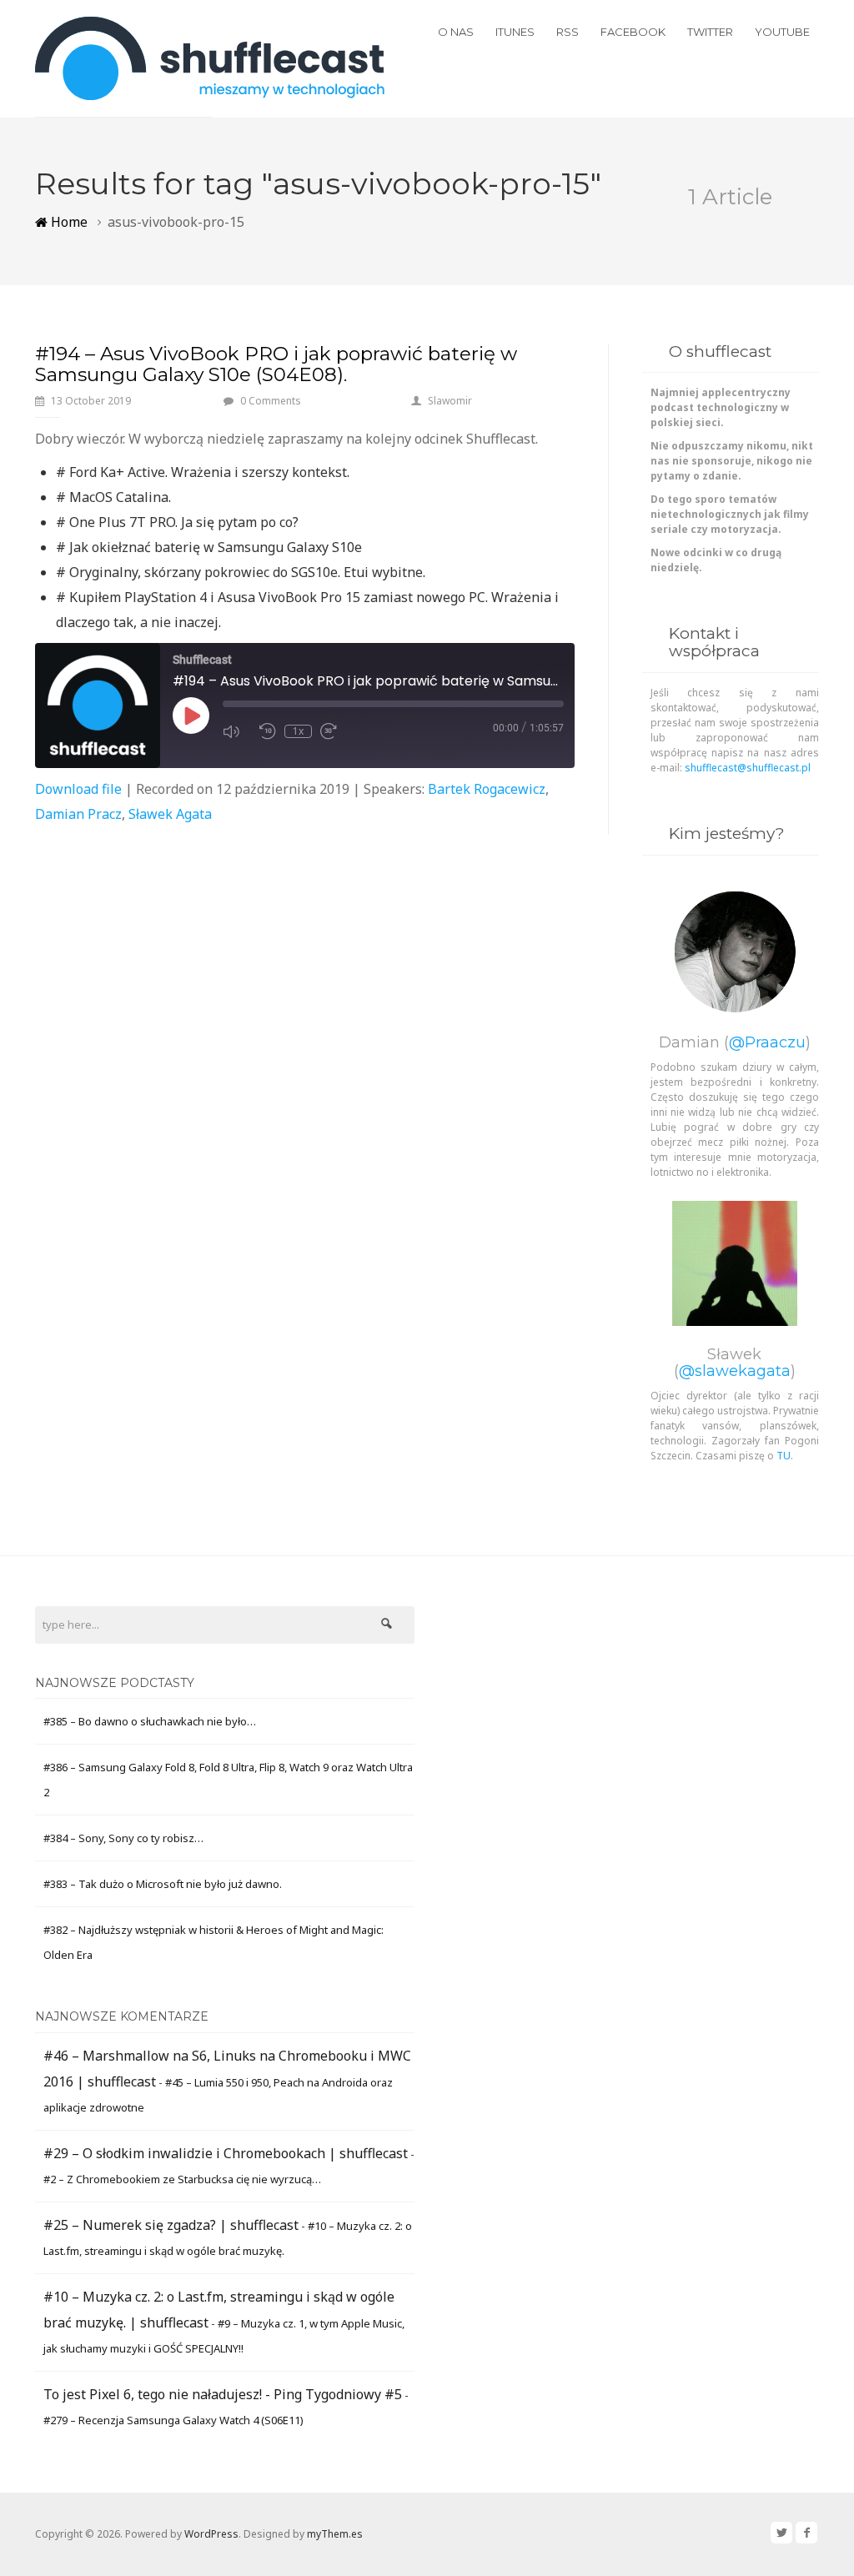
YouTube (782, 32)
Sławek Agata (170, 814)
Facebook (633, 32)
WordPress (211, 2534)
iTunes (515, 32)
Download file (78, 789)
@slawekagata (735, 1371)
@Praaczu (767, 1042)
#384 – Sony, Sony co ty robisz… (123, 1838)
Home (68, 222)
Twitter (710, 32)
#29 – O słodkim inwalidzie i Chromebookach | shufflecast (226, 2153)
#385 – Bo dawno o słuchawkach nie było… (150, 1721)
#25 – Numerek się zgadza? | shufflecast (171, 2225)
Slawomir (450, 401)
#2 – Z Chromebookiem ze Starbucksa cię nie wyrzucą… (182, 2179)
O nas (456, 32)
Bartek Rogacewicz (487, 789)
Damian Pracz (78, 814)
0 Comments (271, 401)
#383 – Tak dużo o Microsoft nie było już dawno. (163, 1884)
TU (784, 1456)
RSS (568, 32)
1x (298, 731)
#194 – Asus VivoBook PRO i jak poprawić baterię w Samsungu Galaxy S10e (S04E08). (276, 364)
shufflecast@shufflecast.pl (748, 768)
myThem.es (335, 2534)
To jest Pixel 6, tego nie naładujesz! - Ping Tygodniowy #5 (223, 2394)
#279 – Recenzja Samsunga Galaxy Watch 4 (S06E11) (173, 2420)
